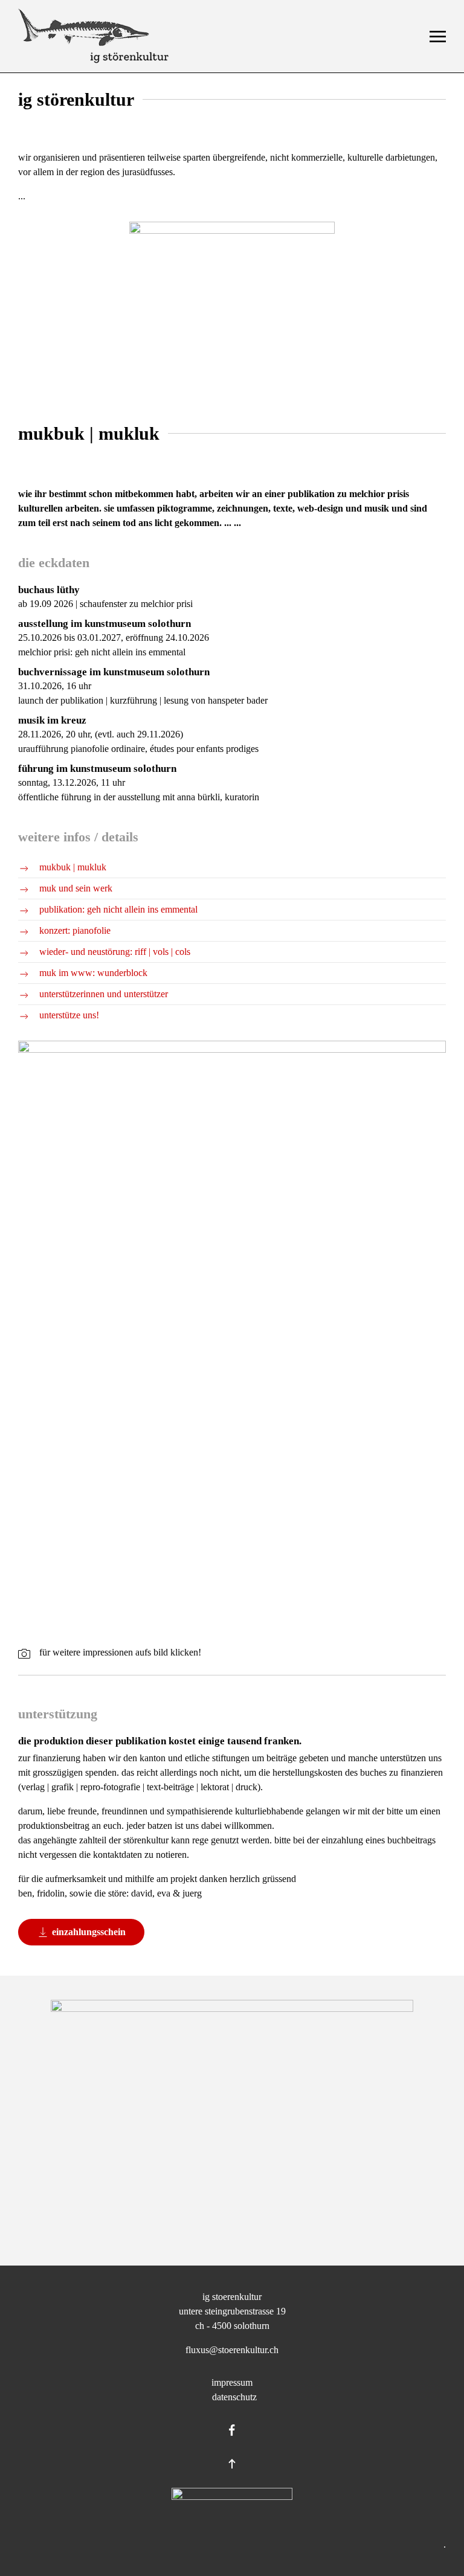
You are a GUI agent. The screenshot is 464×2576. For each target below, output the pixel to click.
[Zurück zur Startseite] (94, 36)
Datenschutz (232, 2397)
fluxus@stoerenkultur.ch (232, 2350)
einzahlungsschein (89, 1932)
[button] (438, 36)
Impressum (232, 2382)
